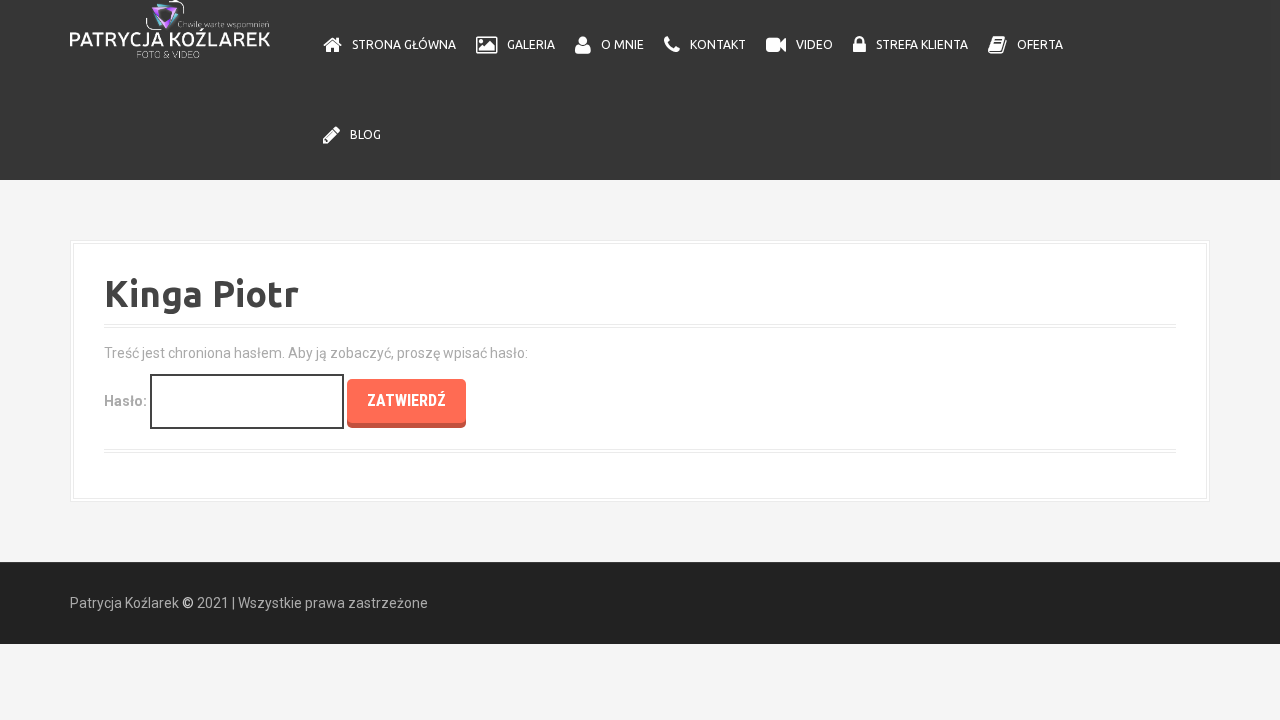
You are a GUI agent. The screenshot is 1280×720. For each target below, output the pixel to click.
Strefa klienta (922, 44)
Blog (365, 134)
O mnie (622, 44)
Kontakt (718, 44)
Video (814, 44)
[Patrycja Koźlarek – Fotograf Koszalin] (170, 28)
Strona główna (404, 44)
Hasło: (127, 401)
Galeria (531, 44)
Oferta (1040, 44)
